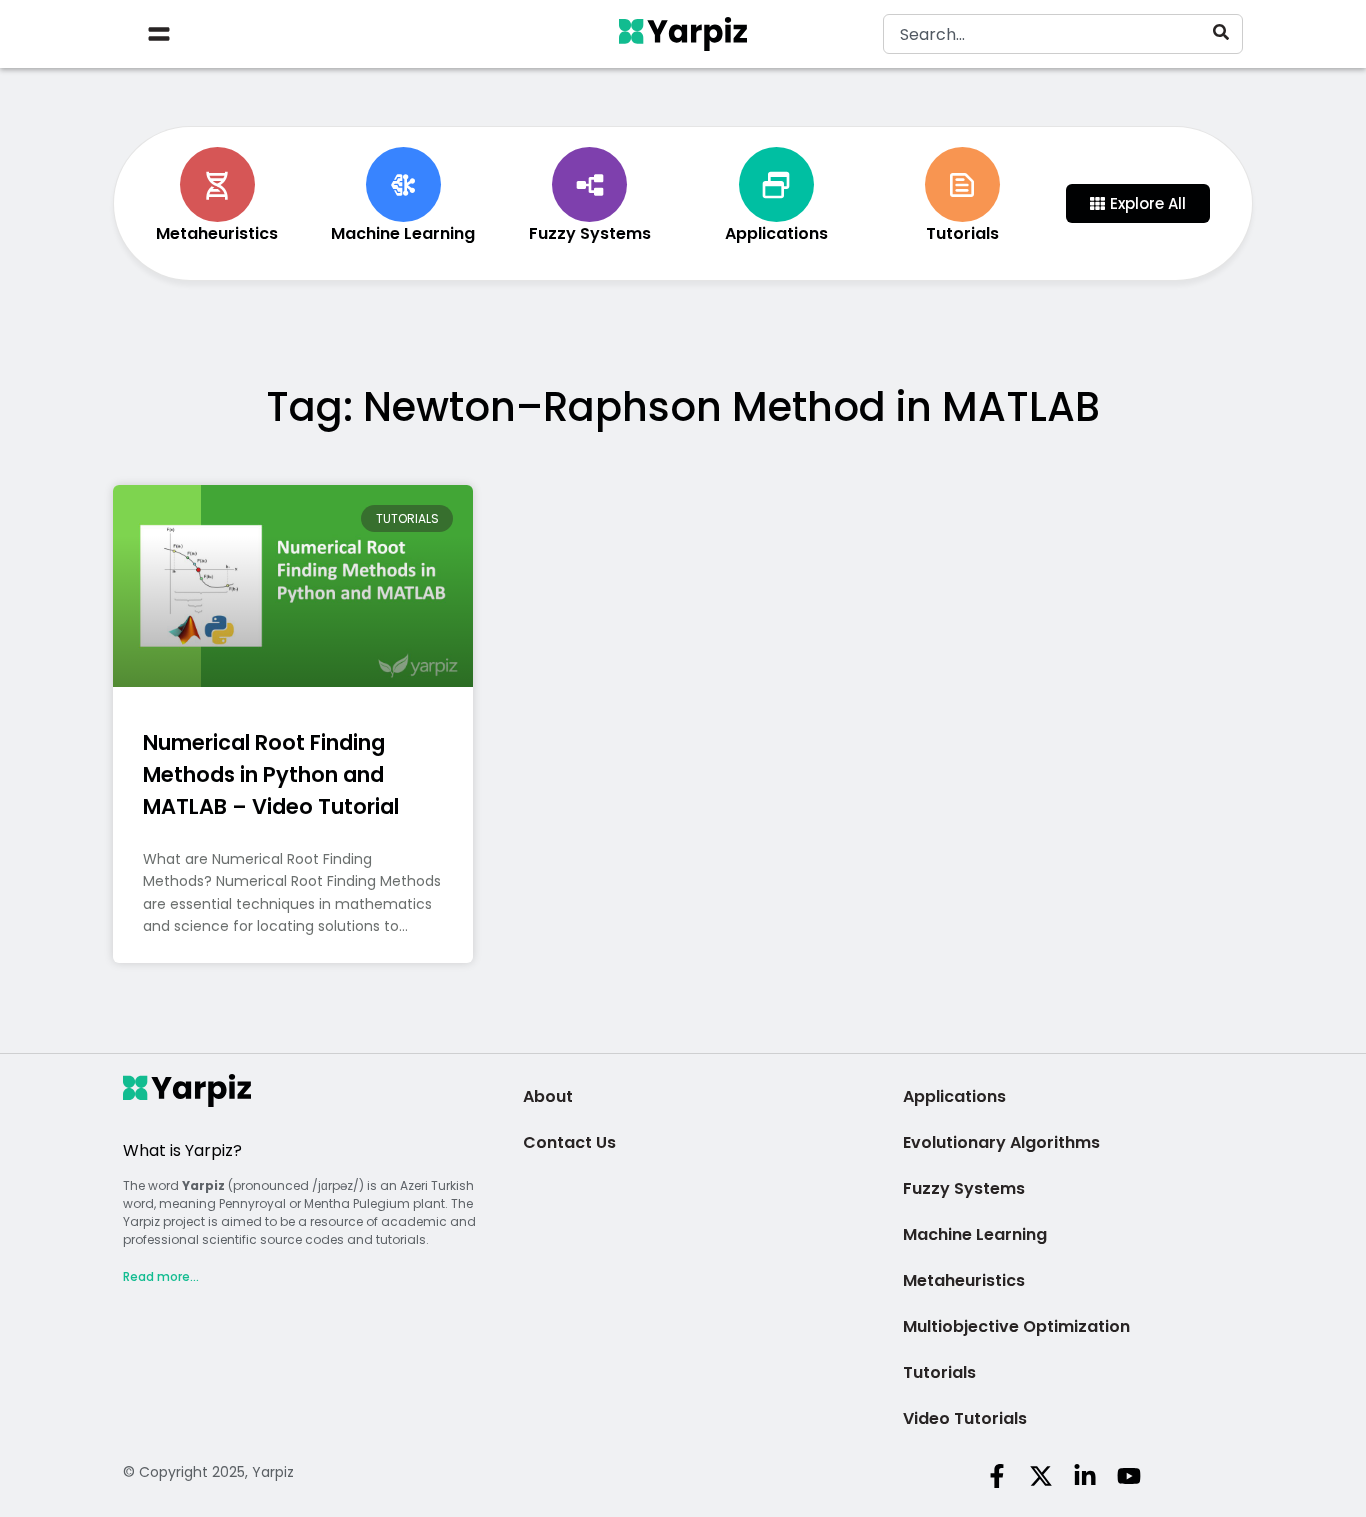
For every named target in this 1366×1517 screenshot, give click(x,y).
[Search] (1225, 32)
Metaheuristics (964, 1280)
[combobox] (1063, 34)
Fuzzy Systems (964, 1188)
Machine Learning (975, 1234)
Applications (954, 1096)
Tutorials (939, 1372)
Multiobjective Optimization (1016, 1326)
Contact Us (569, 1142)
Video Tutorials (965, 1418)
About (548, 1096)
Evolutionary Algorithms (1001, 1142)
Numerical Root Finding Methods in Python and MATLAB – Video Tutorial (271, 774)
